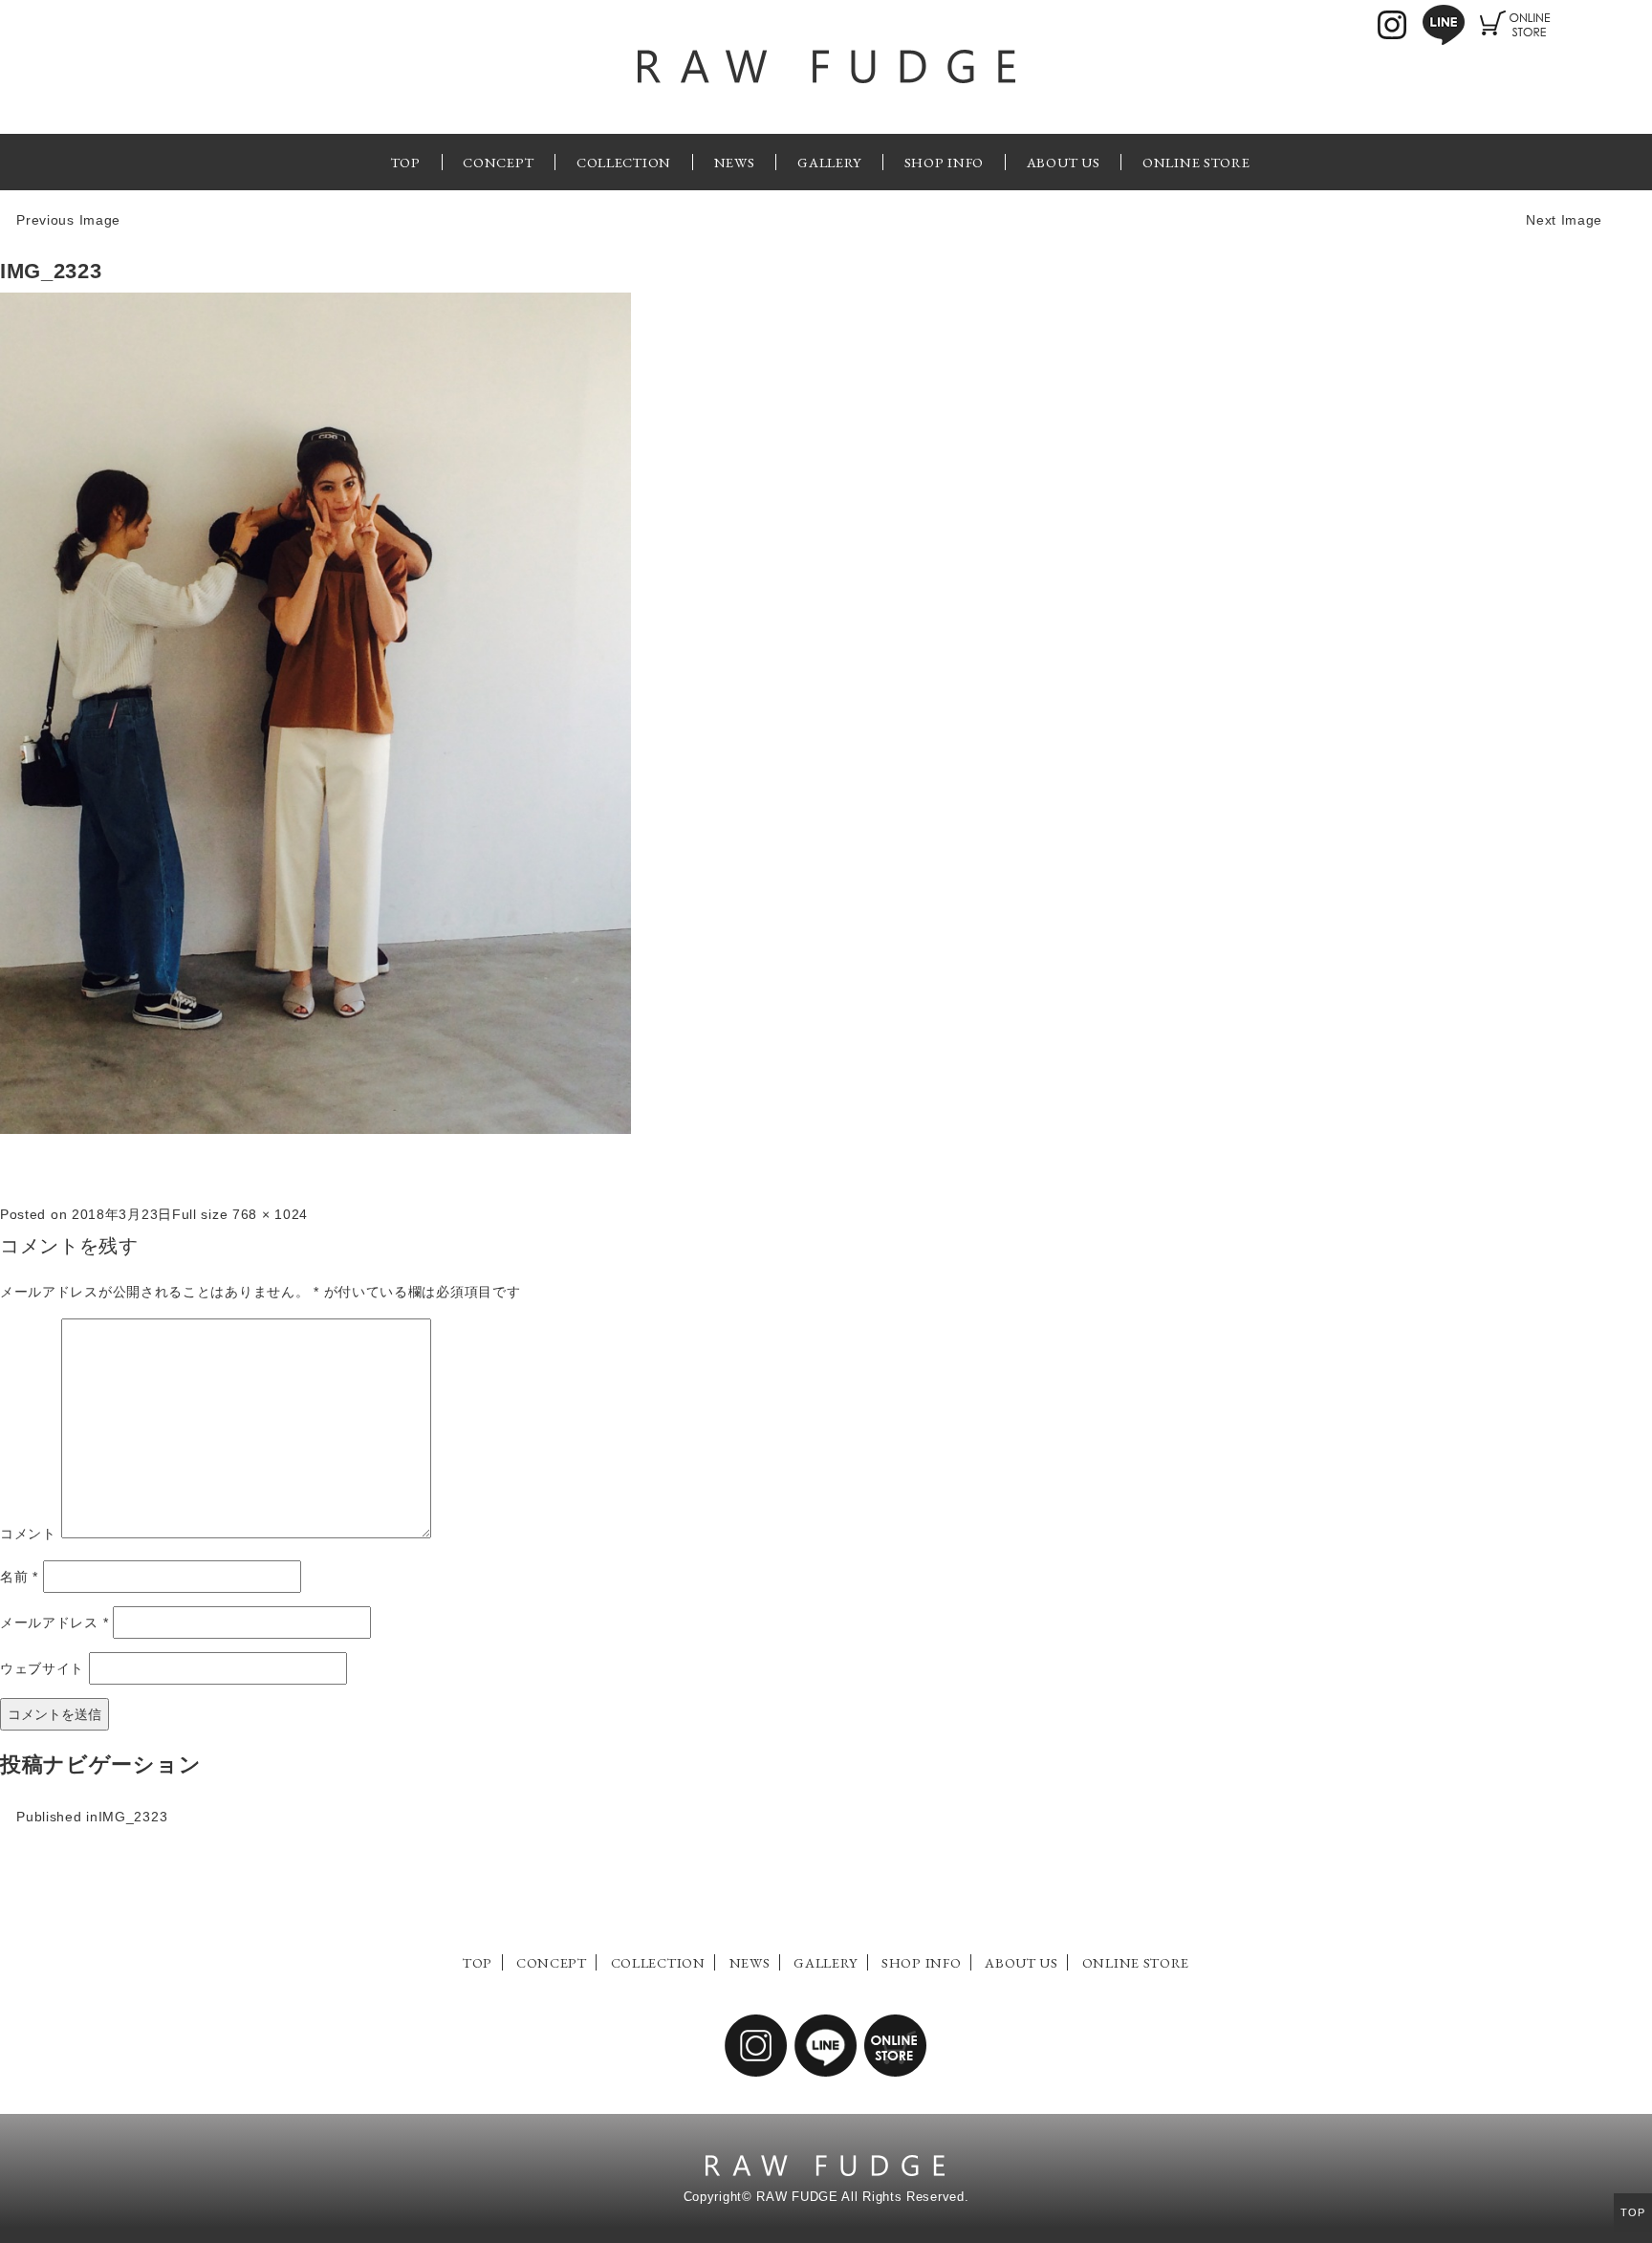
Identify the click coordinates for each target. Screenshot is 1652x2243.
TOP (406, 162)
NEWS (735, 162)
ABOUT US (1064, 162)
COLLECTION (624, 162)
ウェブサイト (42, 1668)
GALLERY (829, 162)
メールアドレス (54, 1622)
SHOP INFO (944, 162)
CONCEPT (498, 162)
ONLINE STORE (1196, 162)
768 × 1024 (270, 1214)
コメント (28, 1534)
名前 (19, 1577)
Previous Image (68, 220)
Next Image (1564, 220)
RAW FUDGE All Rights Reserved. (862, 2197)
